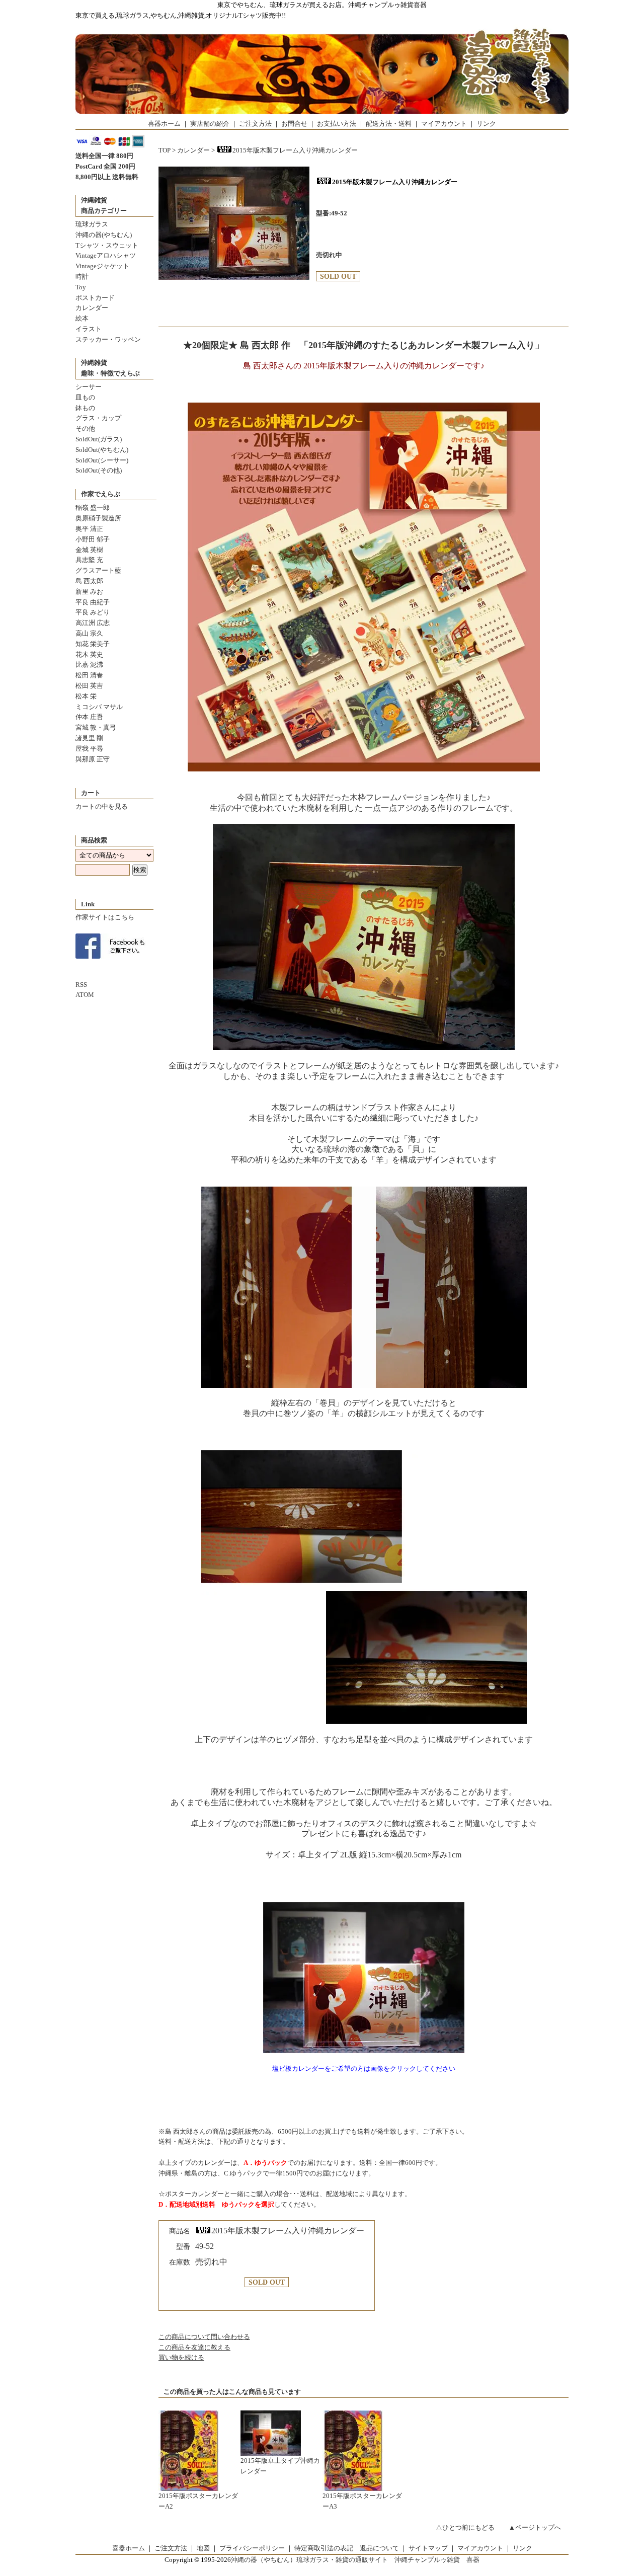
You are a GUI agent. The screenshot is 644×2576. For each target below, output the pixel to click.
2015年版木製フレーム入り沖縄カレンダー (295, 150)
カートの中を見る (102, 806)
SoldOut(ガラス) (99, 439)
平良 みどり (93, 612)
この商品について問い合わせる (204, 2337)
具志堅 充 (89, 560)
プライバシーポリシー (252, 2548)
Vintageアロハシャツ (106, 255)
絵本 (82, 318)
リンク (486, 124)
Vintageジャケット (102, 266)
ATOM (85, 995)
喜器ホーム (164, 124)
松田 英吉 (89, 686)
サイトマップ (428, 2548)
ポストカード (95, 298)
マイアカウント (444, 124)
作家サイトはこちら (105, 917)
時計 (82, 277)
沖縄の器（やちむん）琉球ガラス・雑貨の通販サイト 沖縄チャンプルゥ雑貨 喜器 (355, 2560)
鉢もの (85, 408)
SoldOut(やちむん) (102, 450)
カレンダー (92, 308)
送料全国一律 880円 (104, 156)
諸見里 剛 (89, 738)
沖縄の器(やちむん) (104, 235)
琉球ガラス (92, 224)
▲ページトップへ (535, 2527)
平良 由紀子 (93, 602)
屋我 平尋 (89, 749)
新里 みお (89, 592)
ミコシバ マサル (99, 707)
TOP (165, 150)
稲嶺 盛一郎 (93, 508)
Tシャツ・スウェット (107, 245)
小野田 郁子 (93, 539)
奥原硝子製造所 (98, 518)
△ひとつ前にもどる (465, 2527)
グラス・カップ (98, 418)
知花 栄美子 (93, 644)
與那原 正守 (93, 759)
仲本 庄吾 (89, 717)
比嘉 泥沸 (89, 665)
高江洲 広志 (93, 623)
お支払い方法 (337, 124)
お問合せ (294, 124)
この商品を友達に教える (194, 2347)
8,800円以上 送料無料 (107, 177)
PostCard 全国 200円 (105, 166)
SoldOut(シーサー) (102, 460)
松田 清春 (89, 675)
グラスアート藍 (98, 570)
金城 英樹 (89, 550)
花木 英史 (89, 654)
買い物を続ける (181, 2357)
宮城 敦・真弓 (96, 727)
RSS (81, 985)
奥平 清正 (89, 529)
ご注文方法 (255, 124)
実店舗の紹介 (210, 124)
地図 (203, 2548)
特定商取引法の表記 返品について (347, 2548)
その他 (85, 428)
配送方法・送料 (389, 124)
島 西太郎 (89, 581)
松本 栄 (86, 696)
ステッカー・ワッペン (108, 339)
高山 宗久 (89, 633)
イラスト (89, 329)
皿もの (85, 397)
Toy (81, 287)
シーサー (89, 387)
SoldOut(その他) (99, 470)
